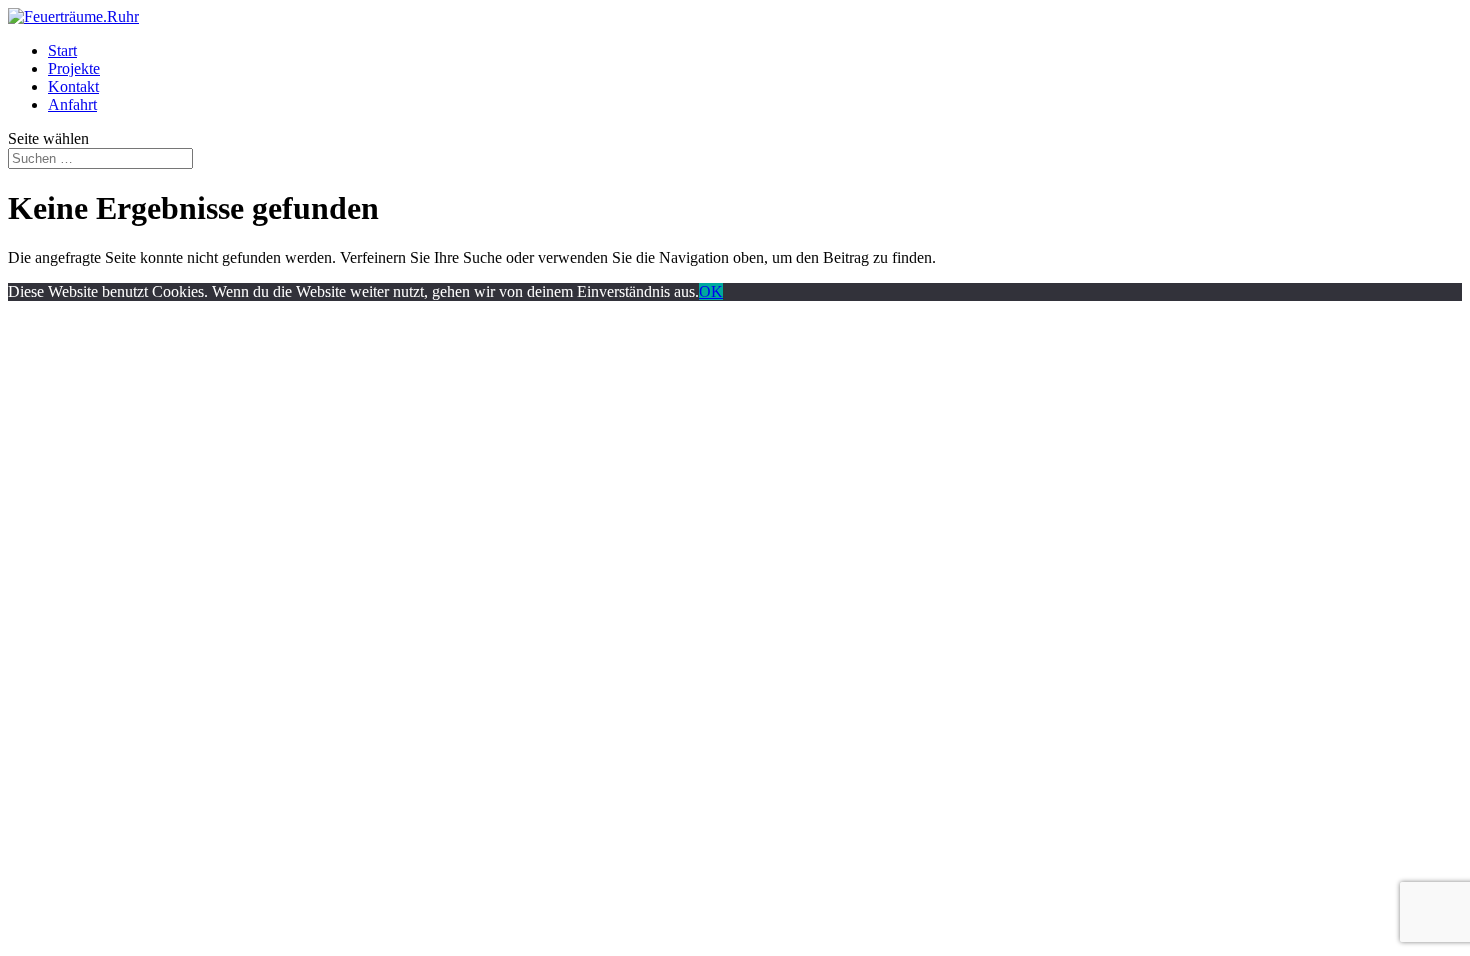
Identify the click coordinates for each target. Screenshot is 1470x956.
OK (711, 291)
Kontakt (73, 86)
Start (62, 50)
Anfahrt (72, 104)
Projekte (74, 68)
